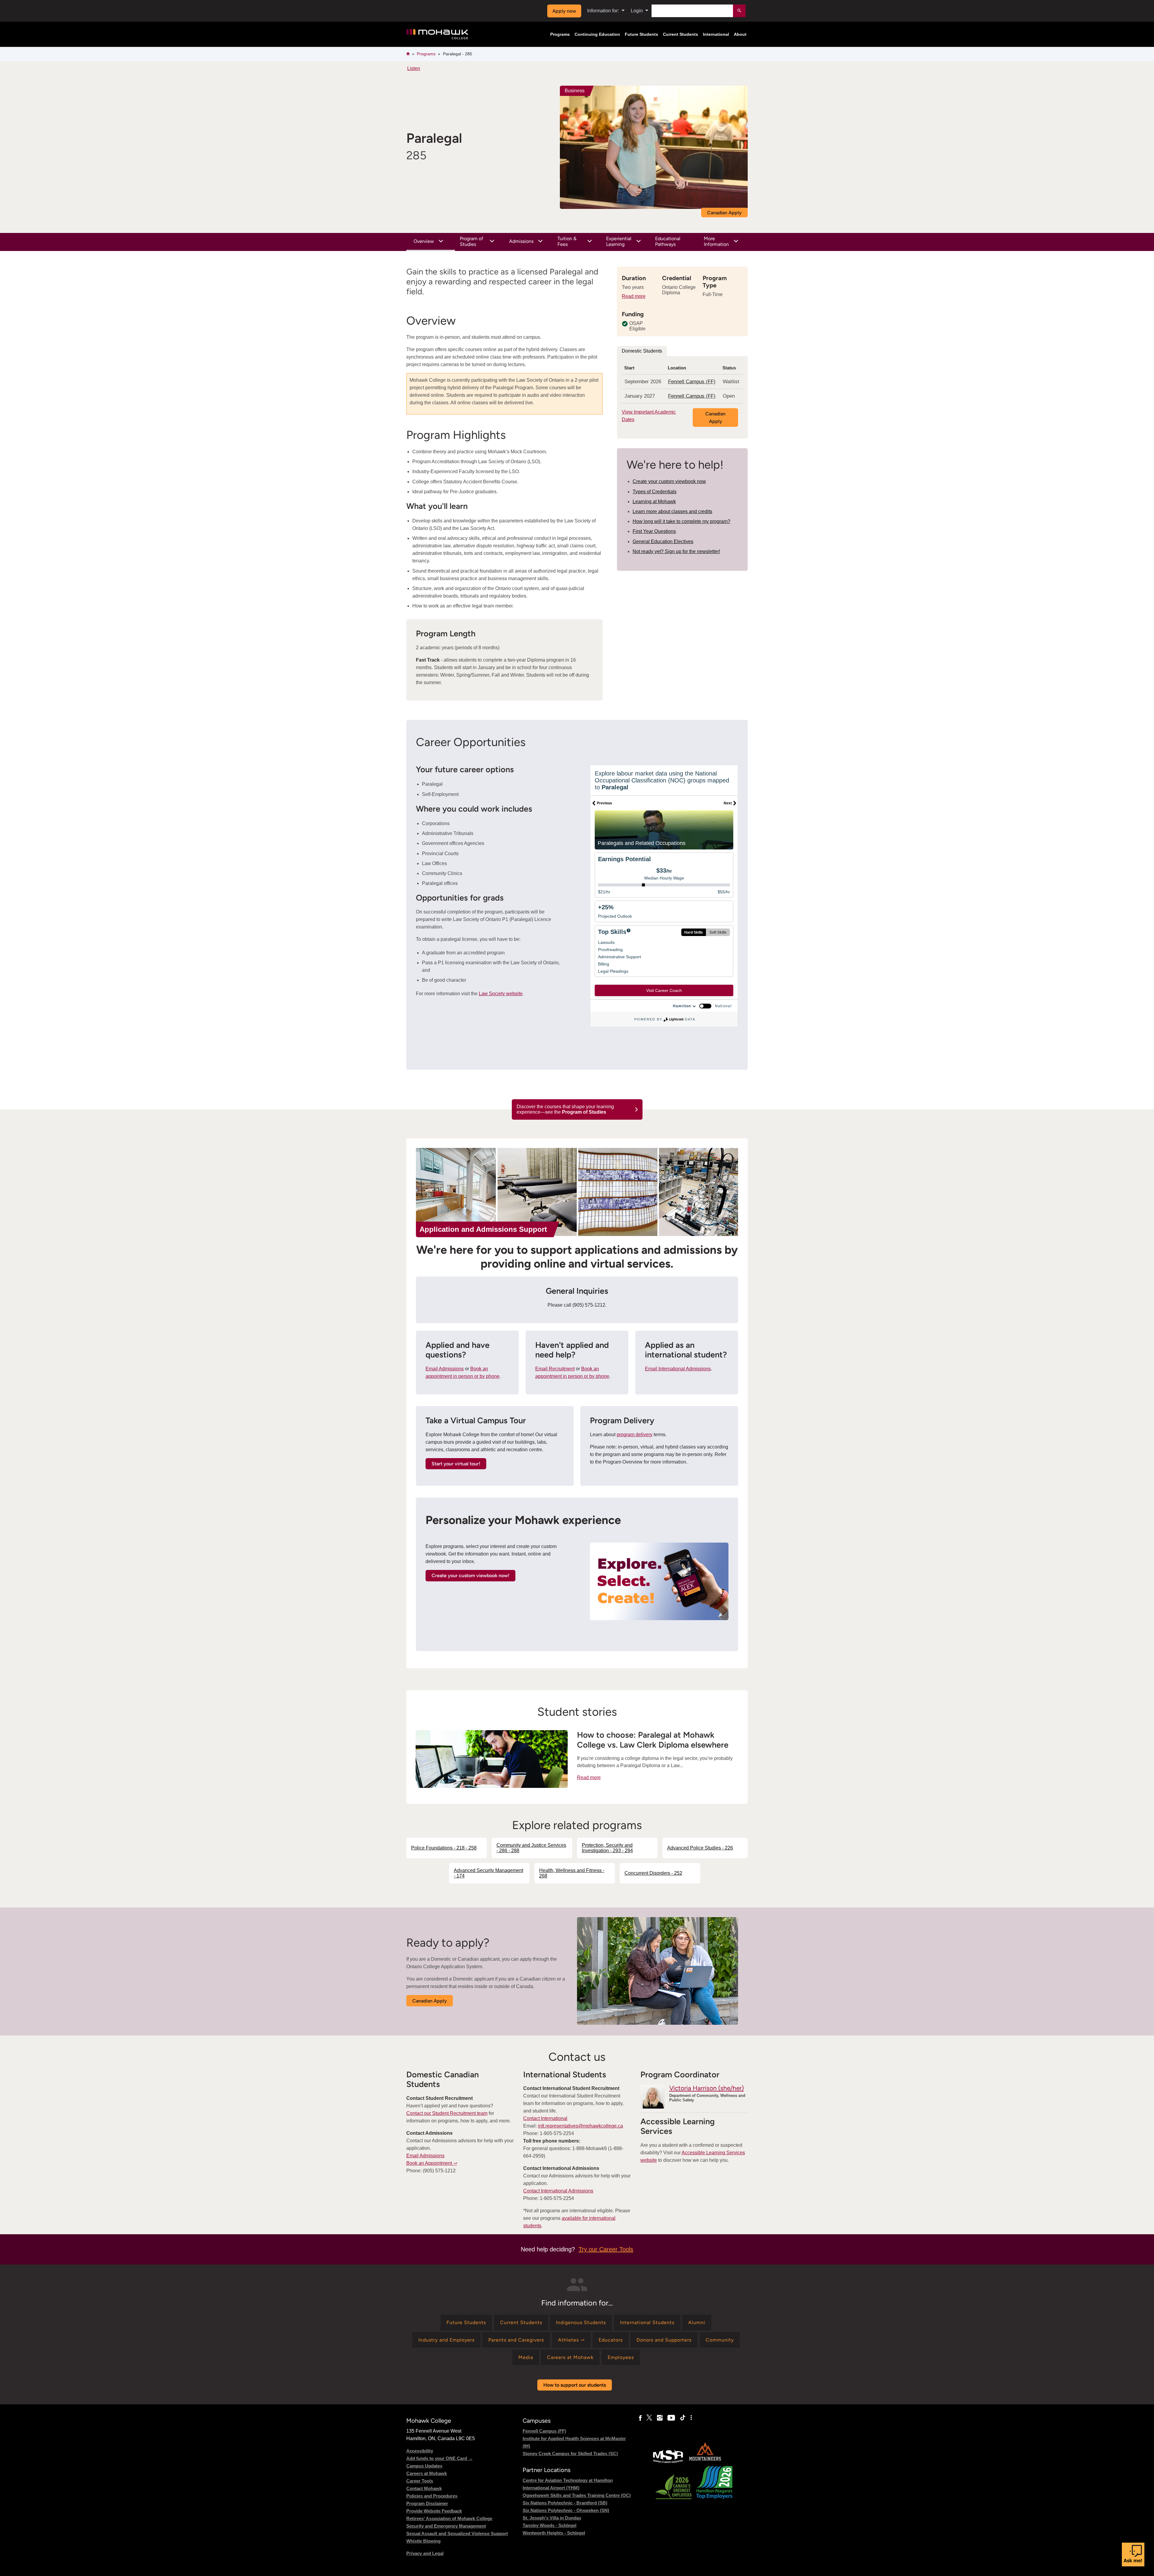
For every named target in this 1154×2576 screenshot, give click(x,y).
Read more (634, 296)
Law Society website (501, 994)
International (716, 34)
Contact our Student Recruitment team (447, 2113)
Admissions (521, 241)
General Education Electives (663, 542)
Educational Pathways (668, 241)
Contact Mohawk (424, 2488)
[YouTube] (671, 2418)
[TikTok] (683, 2418)
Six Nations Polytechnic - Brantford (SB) (565, 2503)
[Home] (437, 34)
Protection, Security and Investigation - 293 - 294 (607, 1848)
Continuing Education (597, 34)
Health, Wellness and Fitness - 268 (572, 1873)
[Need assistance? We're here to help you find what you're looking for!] (1133, 2555)
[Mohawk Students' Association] (668, 2462)
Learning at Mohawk (654, 502)
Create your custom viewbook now (669, 481)
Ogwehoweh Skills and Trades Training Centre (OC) (577, 2495)
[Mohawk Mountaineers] (705, 2462)
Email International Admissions (678, 1369)
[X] (649, 2418)
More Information (716, 241)
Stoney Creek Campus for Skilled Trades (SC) (570, 2454)
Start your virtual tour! (456, 1464)
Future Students (641, 34)
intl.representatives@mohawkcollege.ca (580, 2126)
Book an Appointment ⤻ (432, 2163)
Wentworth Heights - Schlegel (554, 2533)
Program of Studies (472, 241)
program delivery (635, 1435)
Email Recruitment (555, 1369)
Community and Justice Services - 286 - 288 (531, 1848)
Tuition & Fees (567, 241)
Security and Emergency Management (446, 2526)
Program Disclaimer (427, 2503)
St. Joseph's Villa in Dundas (552, 2518)
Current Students (681, 34)
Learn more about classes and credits (672, 511)
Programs (560, 34)
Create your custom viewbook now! (470, 1576)
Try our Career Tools (606, 2249)
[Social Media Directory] (691, 2418)
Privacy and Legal (425, 2553)
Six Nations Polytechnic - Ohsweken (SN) (566, 2510)
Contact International (545, 2118)
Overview (424, 241)
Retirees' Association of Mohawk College (449, 2518)
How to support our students (575, 2385)
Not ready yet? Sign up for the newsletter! (676, 551)
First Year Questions (654, 531)
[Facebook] (640, 2418)
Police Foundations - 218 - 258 (444, 1848)
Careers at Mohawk (427, 2473)
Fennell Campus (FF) (692, 382)
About (740, 34)
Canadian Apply (724, 213)
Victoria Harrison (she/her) (707, 2088)
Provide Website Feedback (434, 2511)
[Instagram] (660, 2418)
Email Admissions (445, 1369)
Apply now (564, 11)
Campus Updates (424, 2466)
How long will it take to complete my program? (681, 521)
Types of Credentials (655, 492)
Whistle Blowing (423, 2541)
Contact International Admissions (558, 2191)
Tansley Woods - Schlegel (550, 2525)
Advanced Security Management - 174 (488, 1873)
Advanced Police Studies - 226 (700, 1848)
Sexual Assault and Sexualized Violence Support (457, 2533)
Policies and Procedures (432, 2496)
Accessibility (420, 2451)
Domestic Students (642, 351)
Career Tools (420, 2481)
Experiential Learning (619, 241)
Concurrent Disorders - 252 (653, 1873)
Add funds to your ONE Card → (440, 2458)
